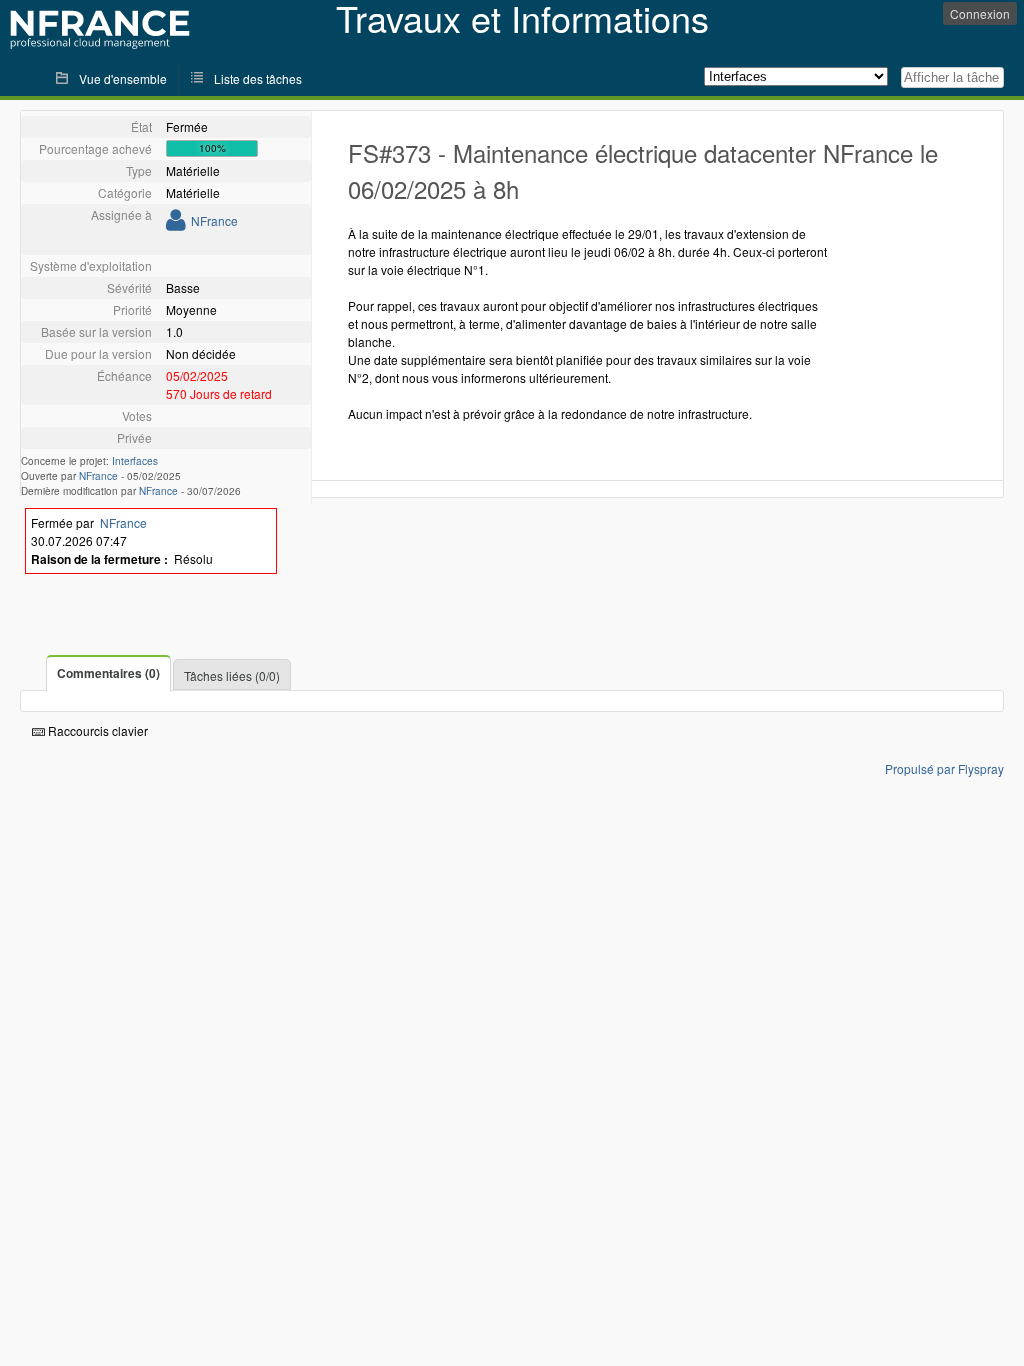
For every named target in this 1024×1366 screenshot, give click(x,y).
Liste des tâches (258, 78)
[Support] (176, 223)
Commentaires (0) (108, 673)
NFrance (214, 220)
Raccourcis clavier (96, 730)
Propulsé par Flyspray (944, 768)
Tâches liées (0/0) (232, 675)
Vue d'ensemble (123, 78)
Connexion (980, 13)
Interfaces (135, 461)
